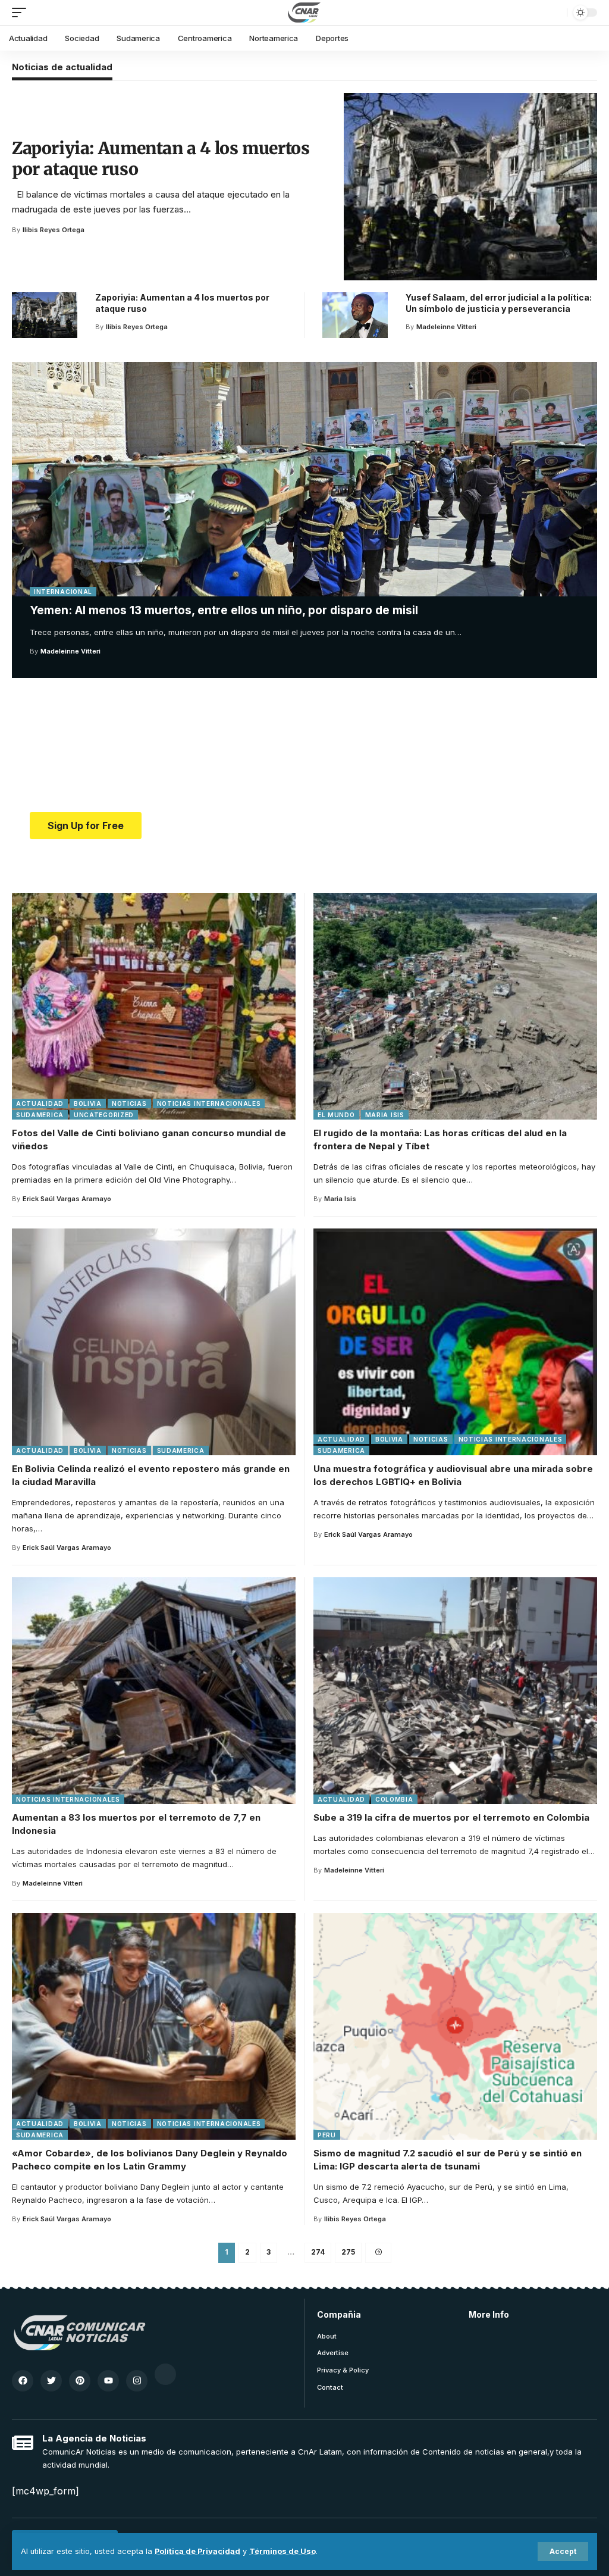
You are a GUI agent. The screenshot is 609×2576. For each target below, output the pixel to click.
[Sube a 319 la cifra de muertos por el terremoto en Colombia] (455, 1691)
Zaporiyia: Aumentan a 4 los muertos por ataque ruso (161, 159)
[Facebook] (23, 2381)
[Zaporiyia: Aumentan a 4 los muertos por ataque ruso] (470, 187)
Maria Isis (385, 1115)
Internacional (63, 592)
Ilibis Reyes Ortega (54, 230)
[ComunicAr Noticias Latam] (304, 12)
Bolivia (88, 1103)
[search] (555, 12)
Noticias (129, 1103)
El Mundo (336, 1115)
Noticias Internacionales (209, 1103)
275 (348, 2252)
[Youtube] (108, 2381)
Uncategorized (104, 1115)
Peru (327, 2135)
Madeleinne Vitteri (70, 651)
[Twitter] (51, 2381)
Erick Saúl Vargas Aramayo (67, 1199)
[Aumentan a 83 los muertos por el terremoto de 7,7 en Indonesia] (154, 1691)
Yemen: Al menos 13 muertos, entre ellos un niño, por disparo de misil (224, 610)
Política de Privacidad (197, 2551)
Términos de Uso (282, 2551)
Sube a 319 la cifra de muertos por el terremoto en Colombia (451, 1817)
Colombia (394, 1799)
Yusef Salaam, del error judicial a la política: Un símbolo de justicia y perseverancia (499, 303)
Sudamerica (40, 1115)
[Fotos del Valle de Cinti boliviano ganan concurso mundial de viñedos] (154, 1006)
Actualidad (40, 1103)
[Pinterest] (80, 2381)
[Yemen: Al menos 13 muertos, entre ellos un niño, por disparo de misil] (304, 479)
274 (318, 2252)
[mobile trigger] (22, 12)
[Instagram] (137, 2381)
